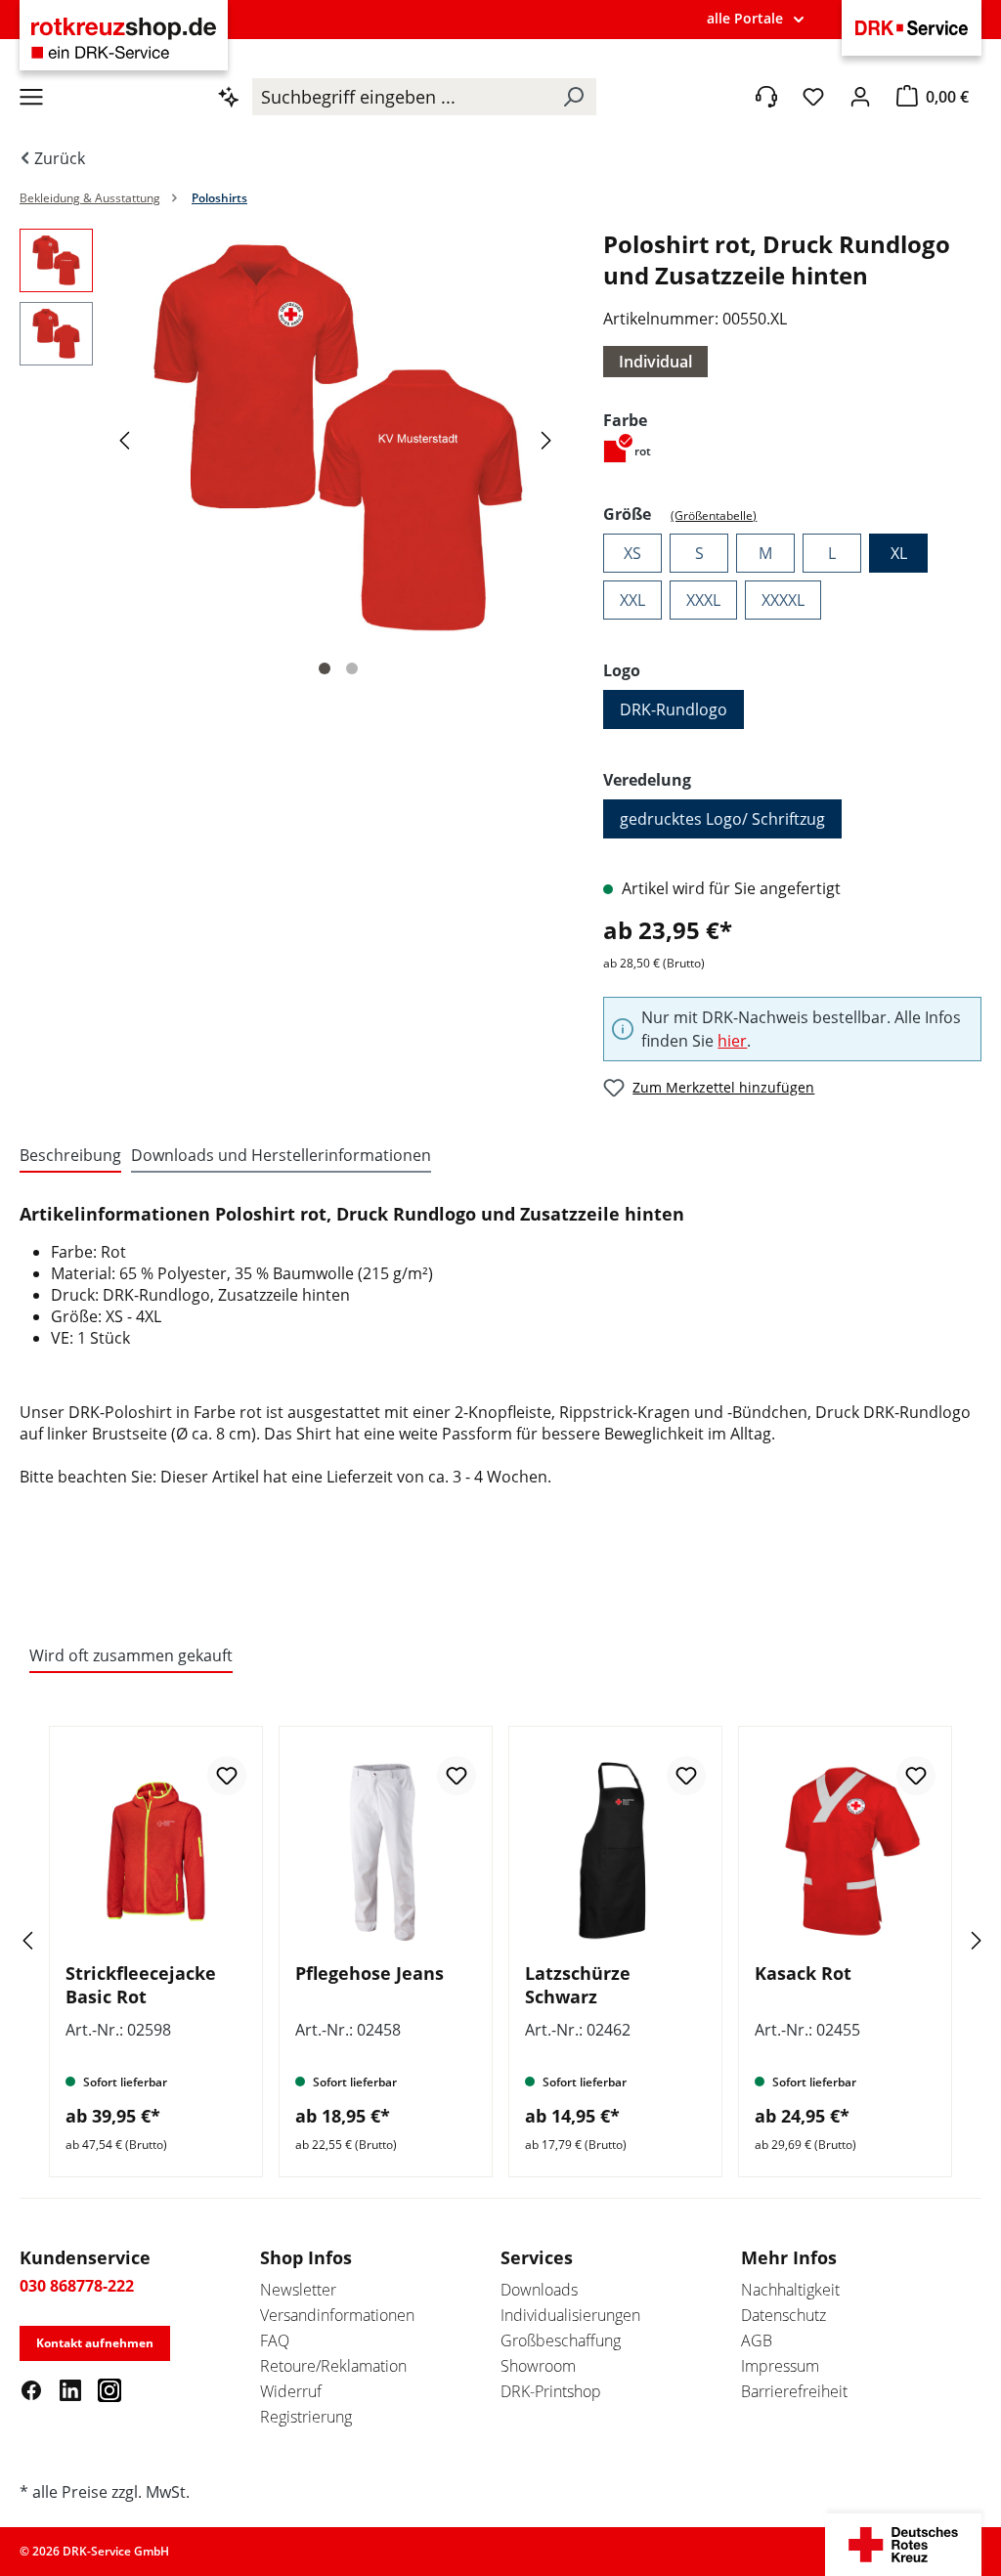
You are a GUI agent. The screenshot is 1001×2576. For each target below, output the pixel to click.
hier (732, 1041)
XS (632, 553)
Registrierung (306, 2417)
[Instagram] (109, 2389)
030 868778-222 (77, 2286)
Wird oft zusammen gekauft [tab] (131, 1655)
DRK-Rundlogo (674, 709)
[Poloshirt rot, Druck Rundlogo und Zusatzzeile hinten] (338, 439)
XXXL (703, 600)
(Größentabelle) (714, 515)
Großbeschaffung (561, 2340)
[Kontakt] (766, 97)
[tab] (70, 1156)
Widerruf (291, 2391)
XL (899, 553)
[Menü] (31, 97)
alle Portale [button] (745, 18)
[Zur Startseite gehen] (124, 38)
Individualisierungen (570, 2315)
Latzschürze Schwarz (578, 1985)
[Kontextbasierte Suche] (229, 97)
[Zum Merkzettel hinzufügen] (227, 1776)
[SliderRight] (947, 1940)
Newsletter (298, 2290)
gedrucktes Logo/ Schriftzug (722, 819)
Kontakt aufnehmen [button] (95, 2343)
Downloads (539, 2290)
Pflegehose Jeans (370, 1973)
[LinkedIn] (70, 2389)
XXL (632, 600)
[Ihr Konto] (860, 97)
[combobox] (401, 97)
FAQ (275, 2340)
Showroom (538, 2366)
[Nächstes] (549, 439)
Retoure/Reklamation (333, 2366)
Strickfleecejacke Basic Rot (141, 1985)
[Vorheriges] (127, 439)
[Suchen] (573, 97)
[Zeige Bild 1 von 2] (325, 668)
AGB (757, 2340)
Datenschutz (783, 2315)
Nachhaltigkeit (790, 2290)
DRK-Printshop (551, 2391)
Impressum (780, 2366)
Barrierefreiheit (794, 2391)
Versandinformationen (337, 2315)
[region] (292, 458)
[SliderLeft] (54, 1940)
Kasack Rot (803, 1973)
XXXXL (783, 600)
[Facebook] (31, 2389)
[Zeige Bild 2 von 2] (352, 668)
